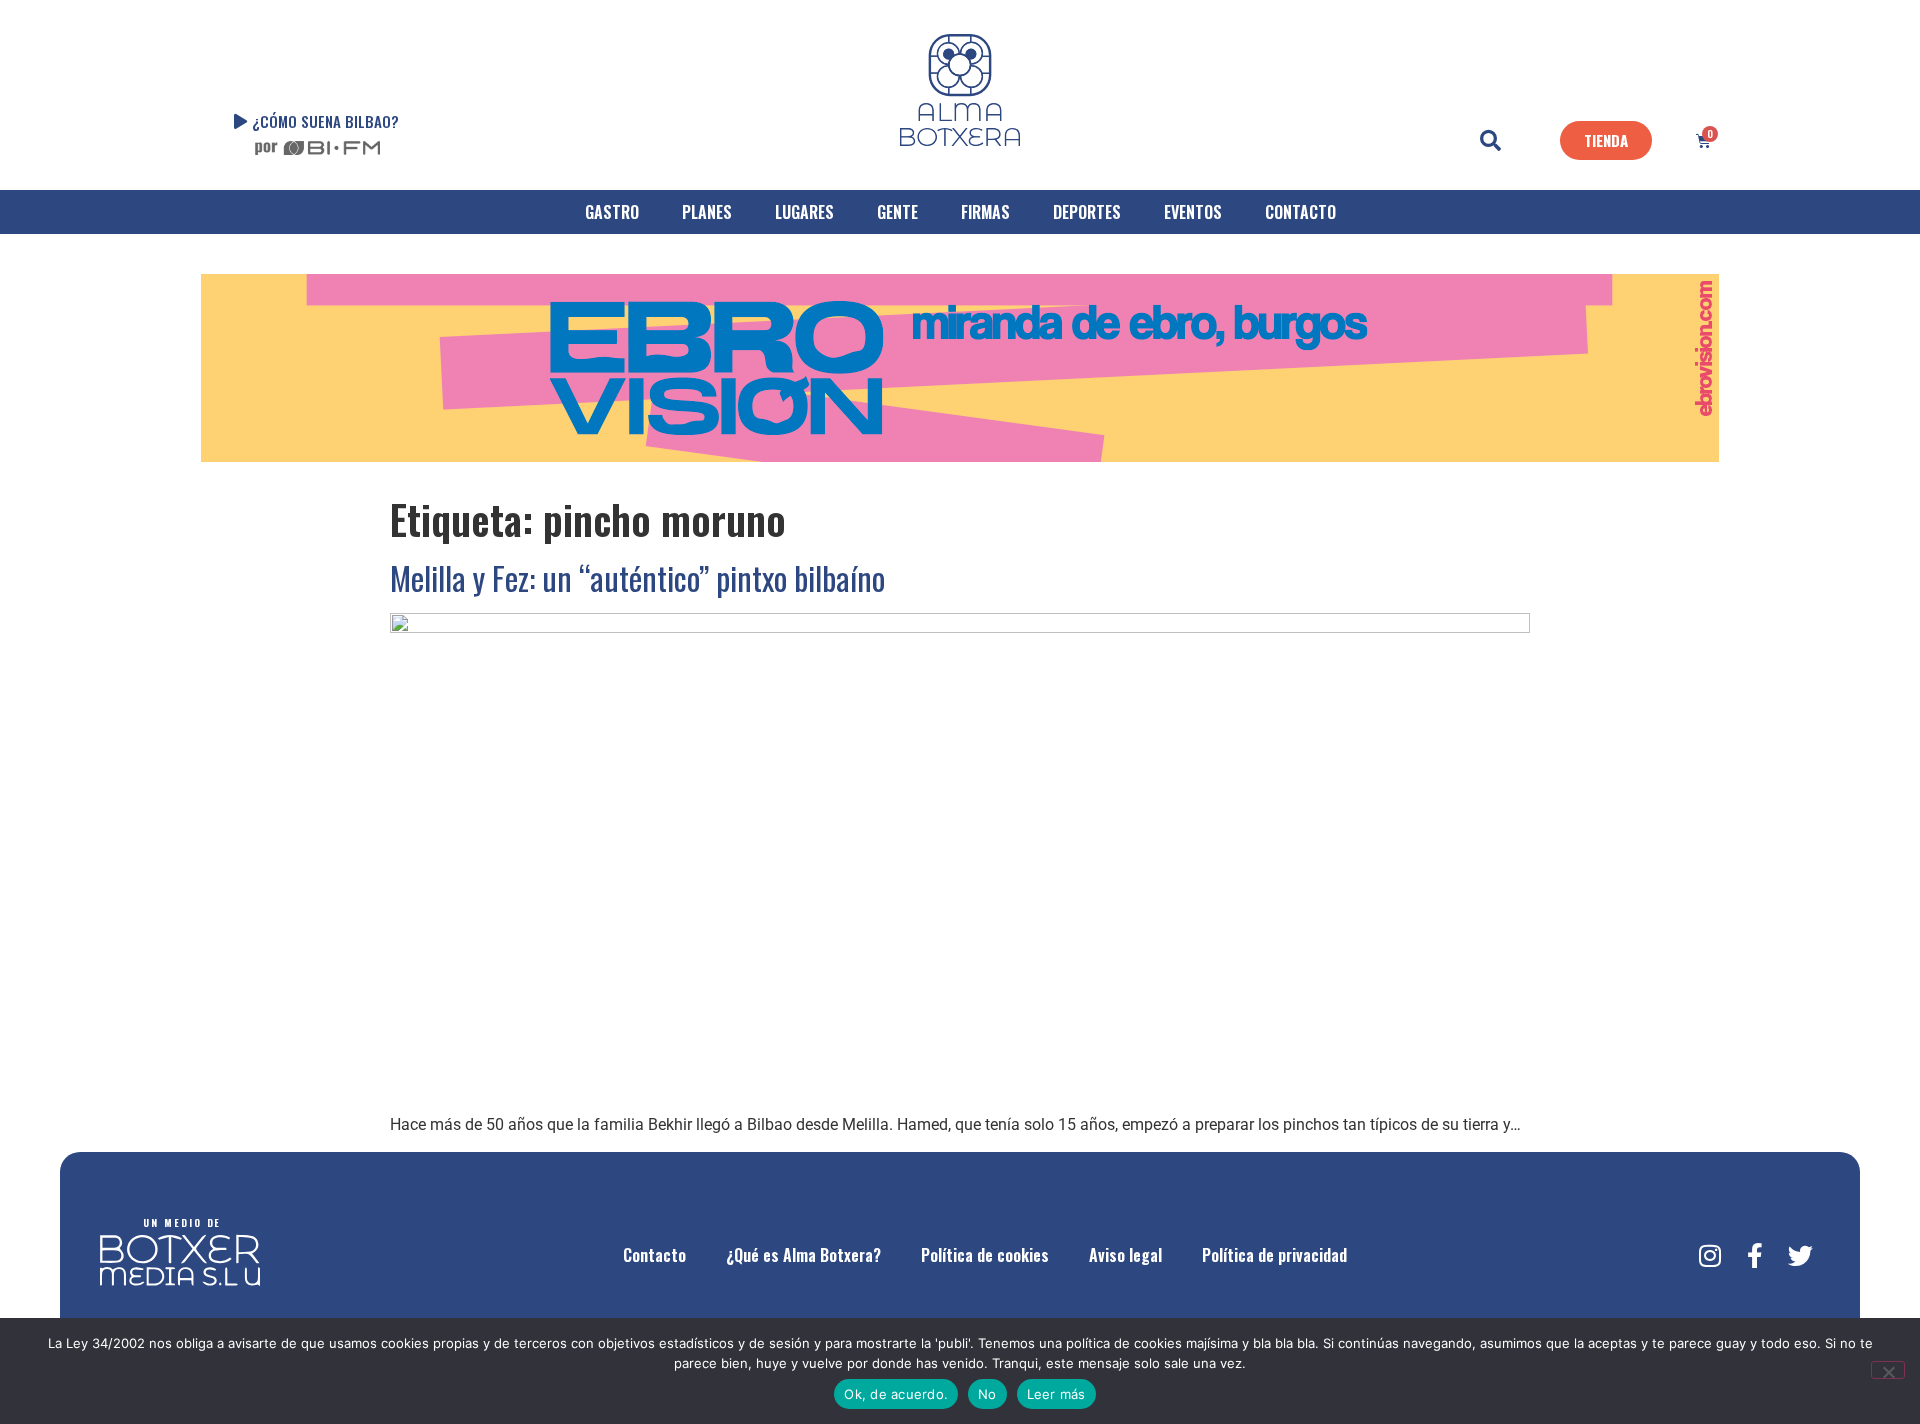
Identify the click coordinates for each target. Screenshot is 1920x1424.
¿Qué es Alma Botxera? (803, 1255)
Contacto (654, 1255)
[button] (1491, 141)
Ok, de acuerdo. (896, 1394)
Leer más (1056, 1394)
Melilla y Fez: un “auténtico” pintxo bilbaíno (637, 577)
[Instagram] (1710, 1255)
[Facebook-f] (1755, 1255)
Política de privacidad (1274, 1255)
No (987, 1394)
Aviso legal (1125, 1255)
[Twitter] (1800, 1255)
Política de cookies (985, 1255)
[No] (1888, 1370)
